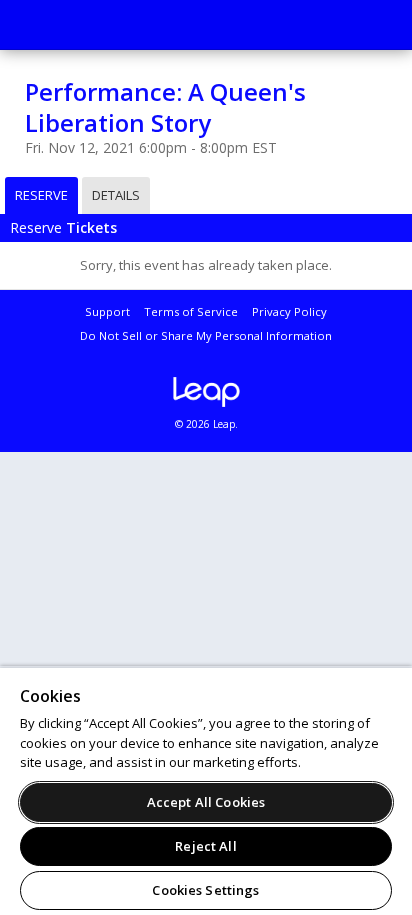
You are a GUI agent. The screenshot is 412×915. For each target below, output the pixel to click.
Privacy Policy (289, 311)
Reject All (205, 846)
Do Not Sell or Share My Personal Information (206, 335)
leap (206, 392)
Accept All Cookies (206, 802)
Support (107, 311)
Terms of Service (191, 311)
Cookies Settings (205, 890)
